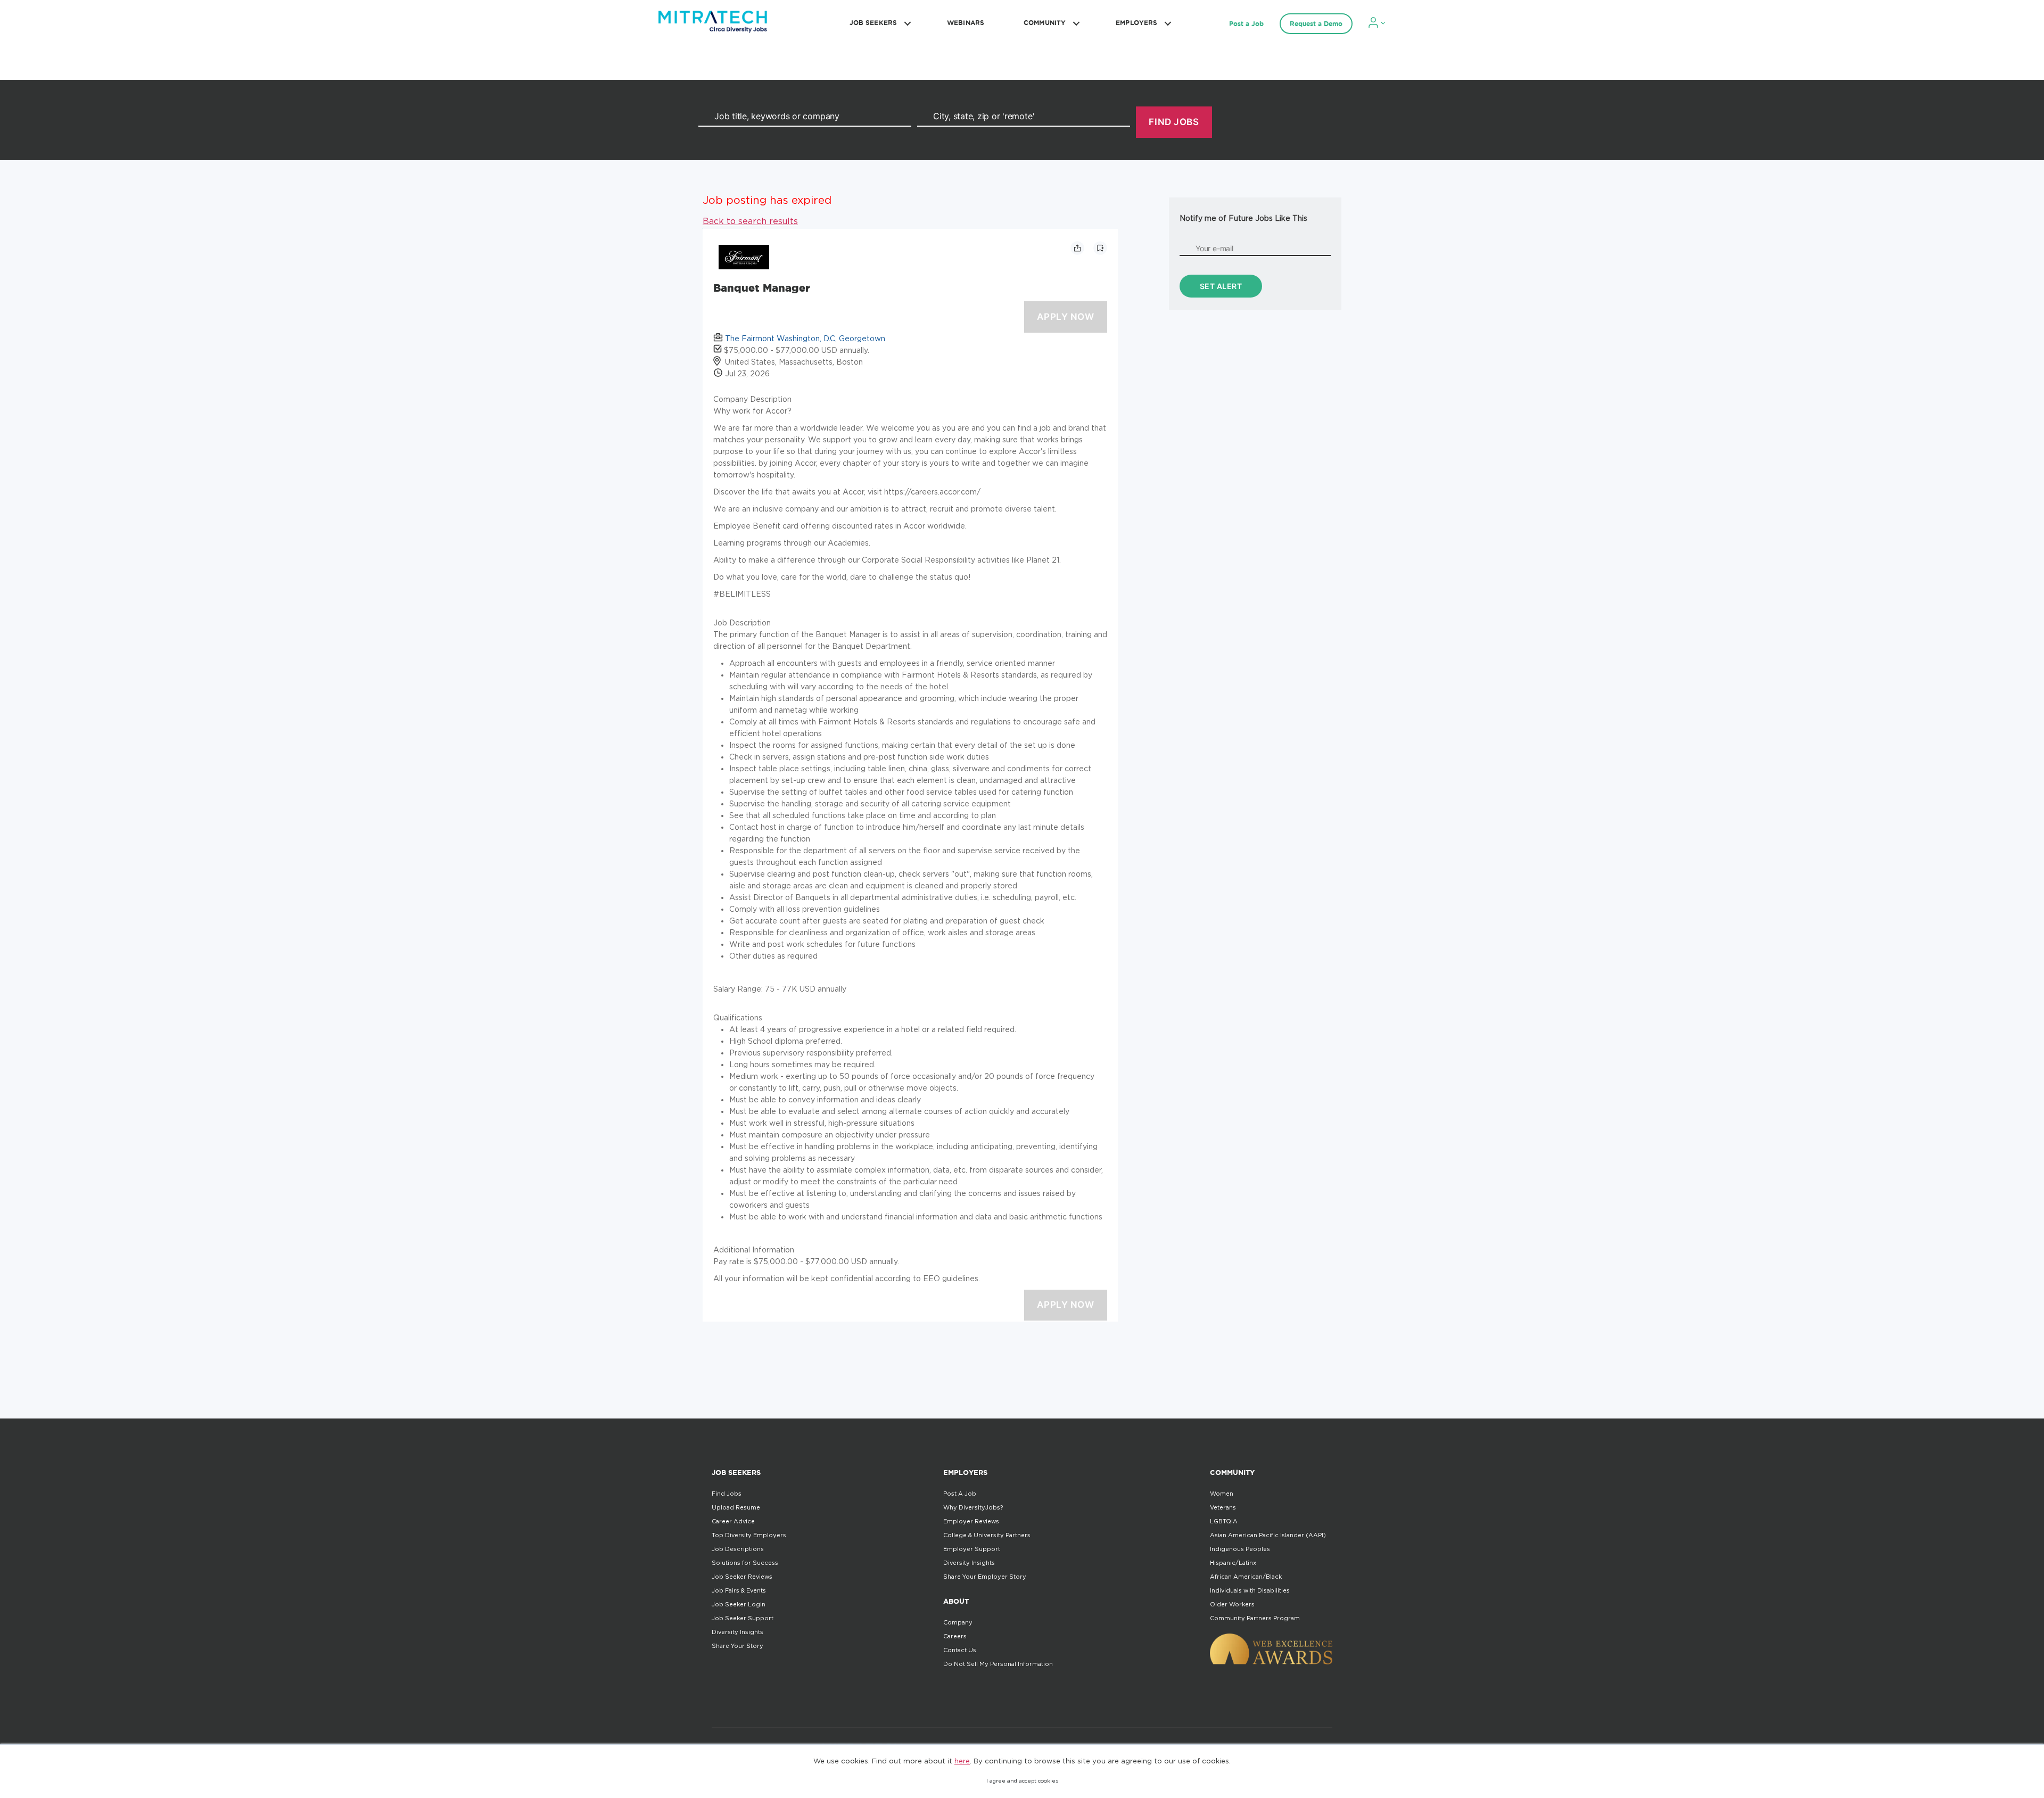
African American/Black (1246, 1577)
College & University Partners (987, 1535)
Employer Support (972, 1549)
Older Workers (1232, 1604)
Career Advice (733, 1521)
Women (1222, 1494)
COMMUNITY (1045, 23)
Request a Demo (1316, 24)
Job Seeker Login (739, 1604)
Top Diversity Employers (749, 1535)
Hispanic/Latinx (1233, 1563)
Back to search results (750, 221)
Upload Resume (736, 1507)
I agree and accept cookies (1022, 1781)
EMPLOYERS (1136, 23)
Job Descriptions (738, 1549)
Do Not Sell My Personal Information (998, 1664)
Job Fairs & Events (739, 1590)
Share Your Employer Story (985, 1577)
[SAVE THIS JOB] (1100, 248)
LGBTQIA (1224, 1521)
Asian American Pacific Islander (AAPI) (1268, 1535)
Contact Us (960, 1650)
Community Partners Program (1255, 1618)
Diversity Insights (737, 1632)
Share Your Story (737, 1646)
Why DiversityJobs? (973, 1507)
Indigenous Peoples (1240, 1549)
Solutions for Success (745, 1563)
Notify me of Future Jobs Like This (1243, 218)
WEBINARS (966, 23)
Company (958, 1622)
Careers (955, 1636)
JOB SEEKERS (873, 23)
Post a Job (1246, 24)
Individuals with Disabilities (1250, 1590)
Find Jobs (727, 1494)
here (962, 1761)
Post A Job (960, 1494)
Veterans (1223, 1507)
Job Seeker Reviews (742, 1577)
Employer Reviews (971, 1521)
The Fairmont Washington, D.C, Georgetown (805, 338)
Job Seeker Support (743, 1618)
